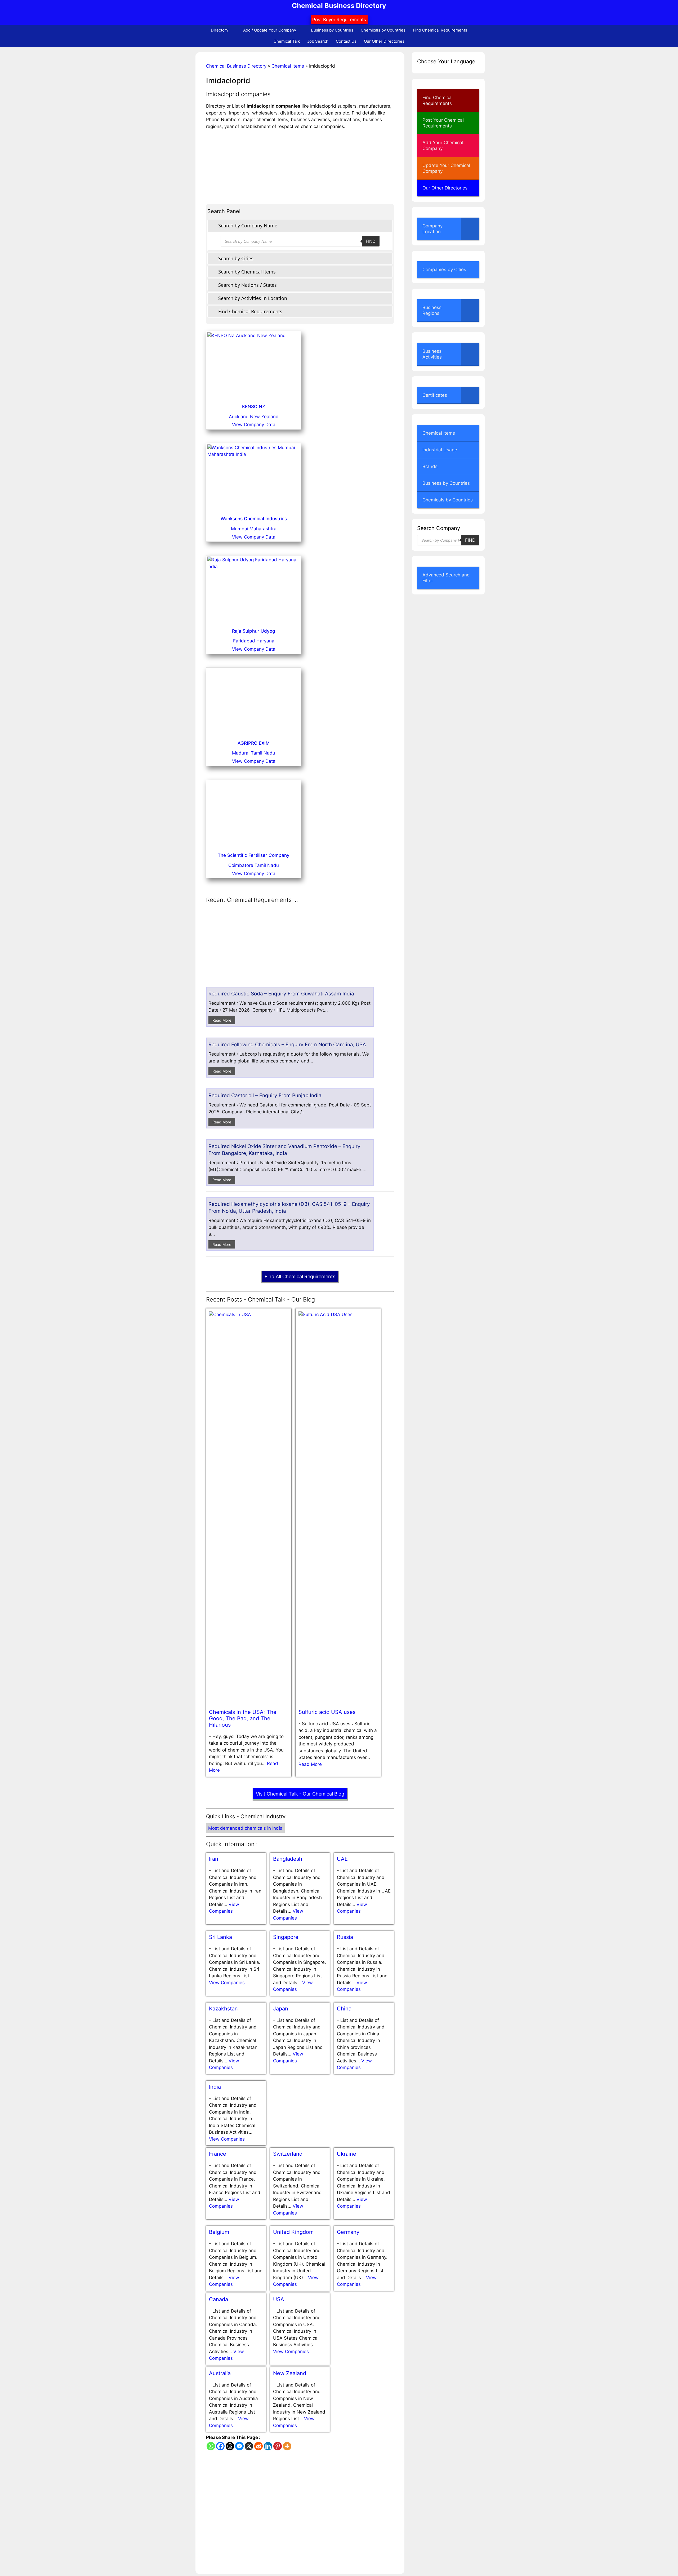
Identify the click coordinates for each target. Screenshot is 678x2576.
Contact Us (346, 41)
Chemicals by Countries (383, 30)
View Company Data (254, 425)
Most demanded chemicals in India (245, 2484)
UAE (342, 2515)
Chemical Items (288, 66)
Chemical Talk (287, 41)
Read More (222, 1676)
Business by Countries (332, 30)
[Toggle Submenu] (470, 229)
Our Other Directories (384, 41)
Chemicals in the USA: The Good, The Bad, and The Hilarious (243, 2374)
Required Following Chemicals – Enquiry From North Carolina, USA (287, 1701)
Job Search (318, 41)
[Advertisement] (300, 167)
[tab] (300, 226)
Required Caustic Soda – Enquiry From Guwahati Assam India (281, 1650)
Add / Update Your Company (270, 30)
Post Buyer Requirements (339, 20)
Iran (214, 2515)
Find (371, 241)
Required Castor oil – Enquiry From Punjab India (265, 1752)
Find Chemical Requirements (440, 30)
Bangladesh (288, 2515)
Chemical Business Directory (339, 6)
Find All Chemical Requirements (300, 1933)
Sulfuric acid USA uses (327, 2368)
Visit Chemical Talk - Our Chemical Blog (300, 2450)
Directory (220, 30)
